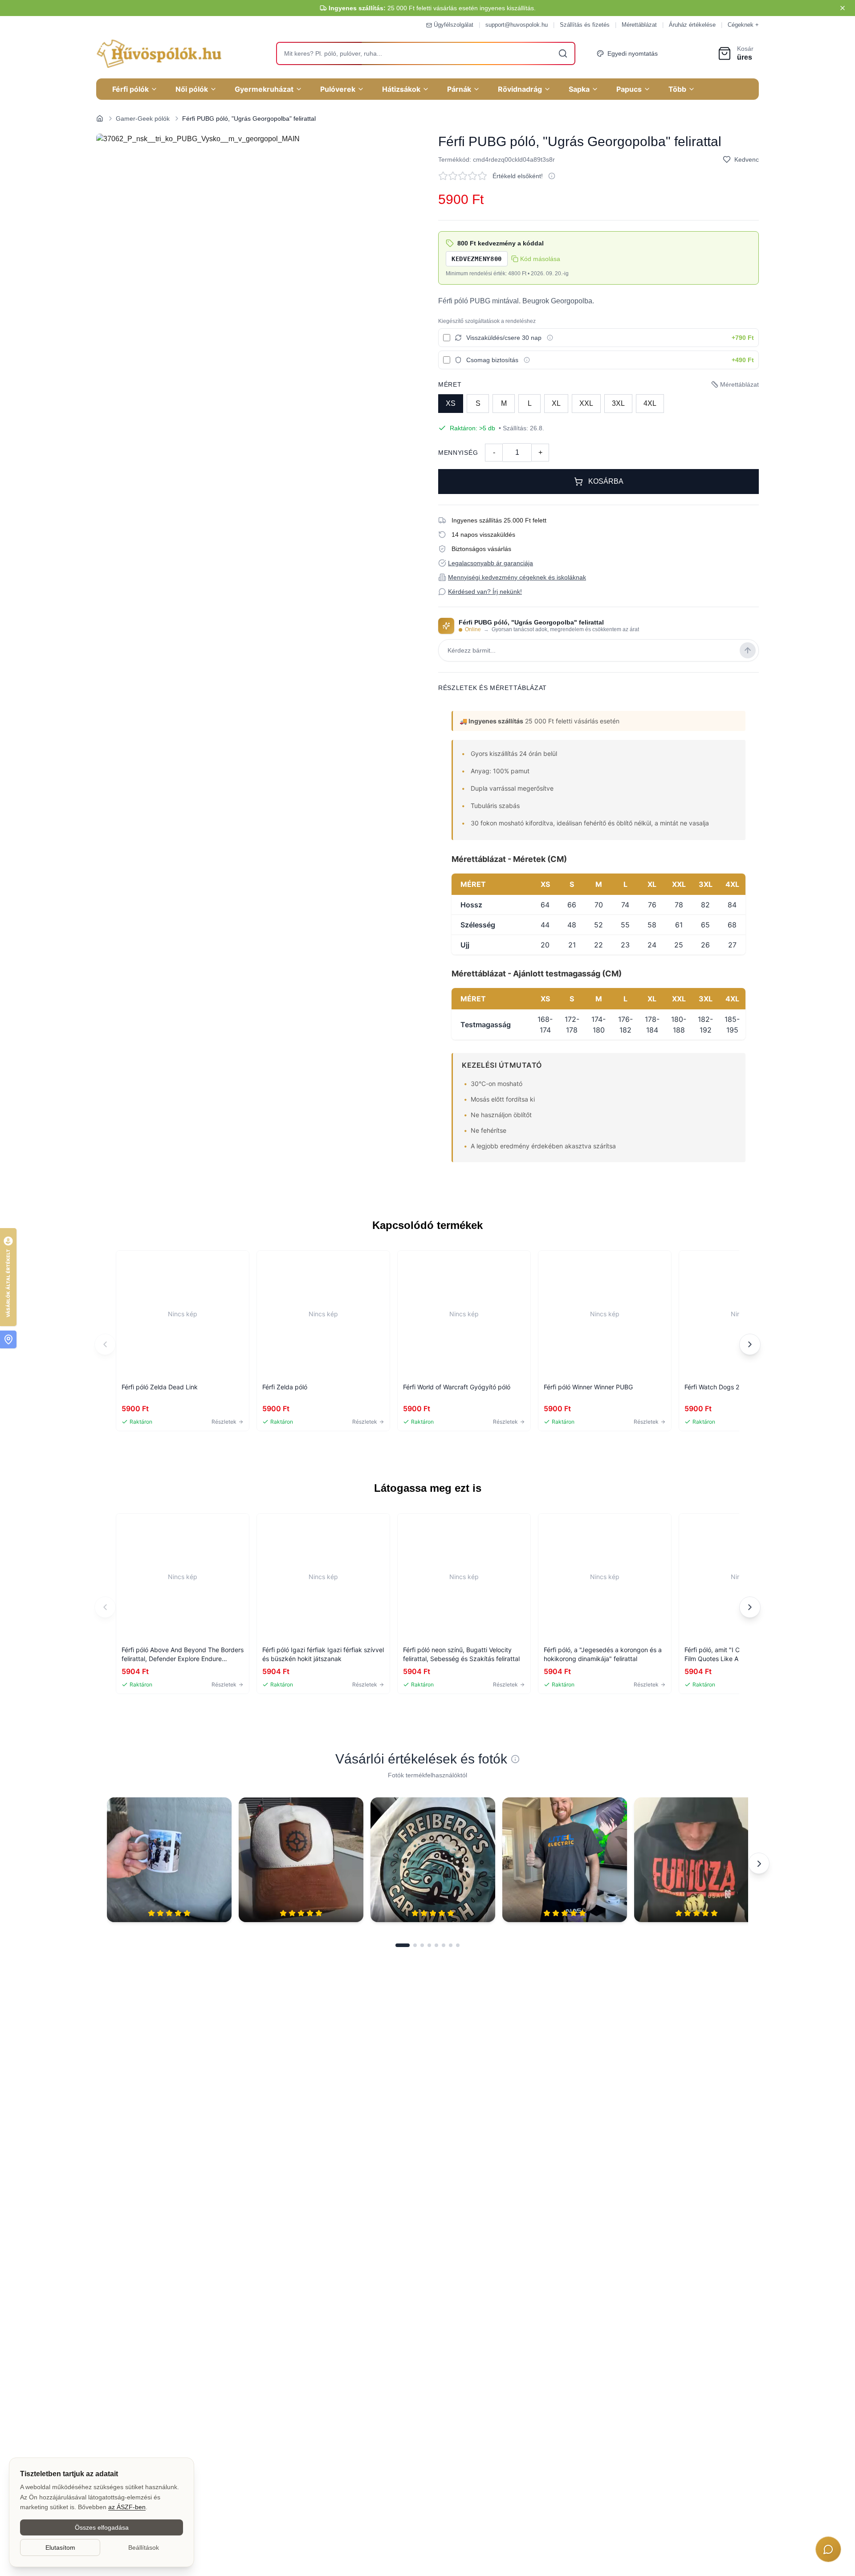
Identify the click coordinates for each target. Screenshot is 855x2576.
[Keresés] (563, 53)
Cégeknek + (743, 25)
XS (451, 403)
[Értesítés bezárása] (843, 8)
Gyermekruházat (264, 89)
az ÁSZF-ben (127, 2507)
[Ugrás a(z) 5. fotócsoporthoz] (436, 1945)
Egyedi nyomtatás (633, 53)
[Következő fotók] (759, 1863)
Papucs (629, 89)
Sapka (579, 89)
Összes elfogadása (102, 2527)
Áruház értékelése (692, 25)
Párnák (459, 89)
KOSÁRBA (606, 481)
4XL (650, 403)
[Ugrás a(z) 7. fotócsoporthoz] (451, 1945)
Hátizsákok (401, 89)
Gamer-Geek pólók (143, 118)
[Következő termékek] (750, 1344)
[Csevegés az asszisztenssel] (828, 2549)
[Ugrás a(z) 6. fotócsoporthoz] (444, 1945)
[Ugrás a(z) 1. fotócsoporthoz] (403, 1945)
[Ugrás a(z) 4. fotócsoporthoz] (429, 1945)
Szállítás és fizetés (585, 25)
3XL (618, 403)
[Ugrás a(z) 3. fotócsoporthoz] (422, 1945)
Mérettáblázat (639, 25)
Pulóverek (338, 89)
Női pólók (192, 89)
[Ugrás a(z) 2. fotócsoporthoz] (415, 1945)
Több (677, 89)
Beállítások (144, 2547)
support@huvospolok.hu (517, 25)
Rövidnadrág (520, 89)
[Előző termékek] (105, 1344)
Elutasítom (60, 2547)
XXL (586, 403)
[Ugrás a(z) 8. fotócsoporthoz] (458, 1945)
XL (556, 403)
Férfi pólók (130, 89)
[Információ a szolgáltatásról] (550, 338)
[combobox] (426, 53)
